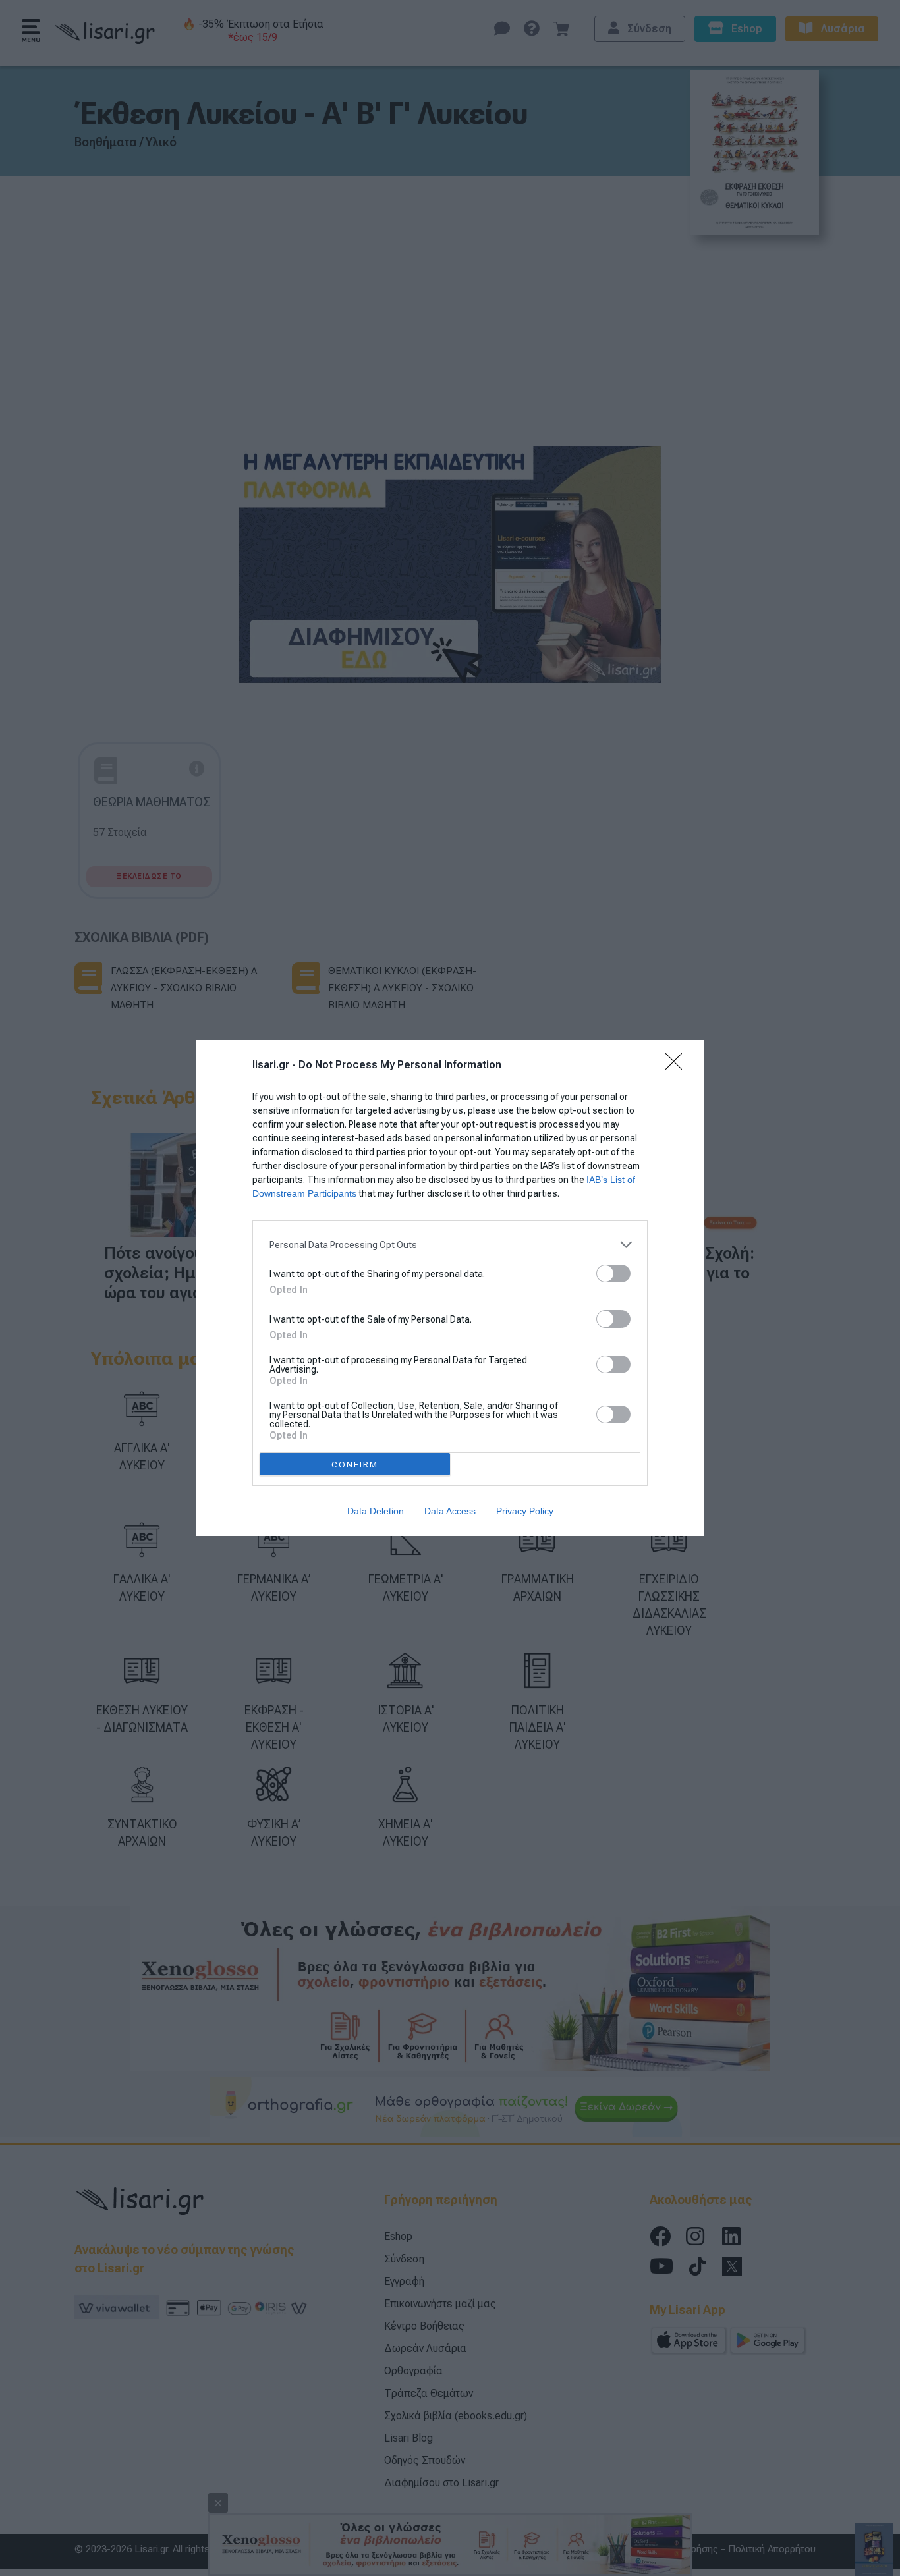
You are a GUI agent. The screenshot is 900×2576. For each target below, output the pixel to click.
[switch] (613, 1274)
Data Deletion (376, 1511)
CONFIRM (355, 1465)
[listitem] (450, 1245)
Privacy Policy (525, 1511)
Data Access (450, 1511)
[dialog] (450, 1288)
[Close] (678, 1066)
